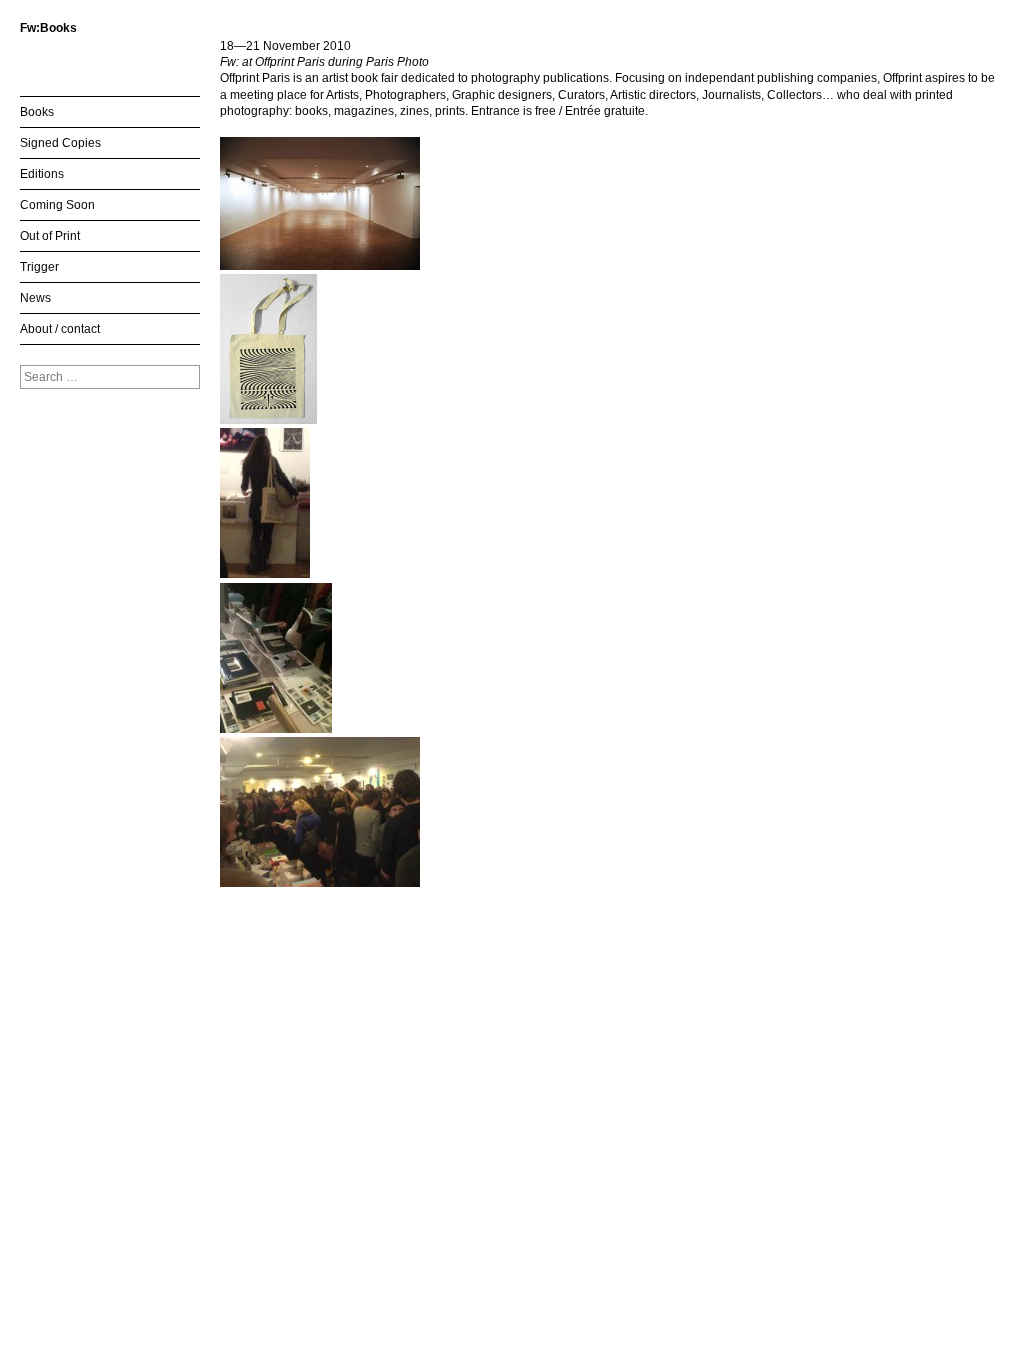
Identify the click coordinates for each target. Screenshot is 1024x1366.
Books (37, 112)
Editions (42, 174)
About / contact (60, 329)
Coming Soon (57, 205)
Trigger (39, 267)
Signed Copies (60, 143)
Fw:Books (48, 28)
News (35, 298)
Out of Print (50, 236)
